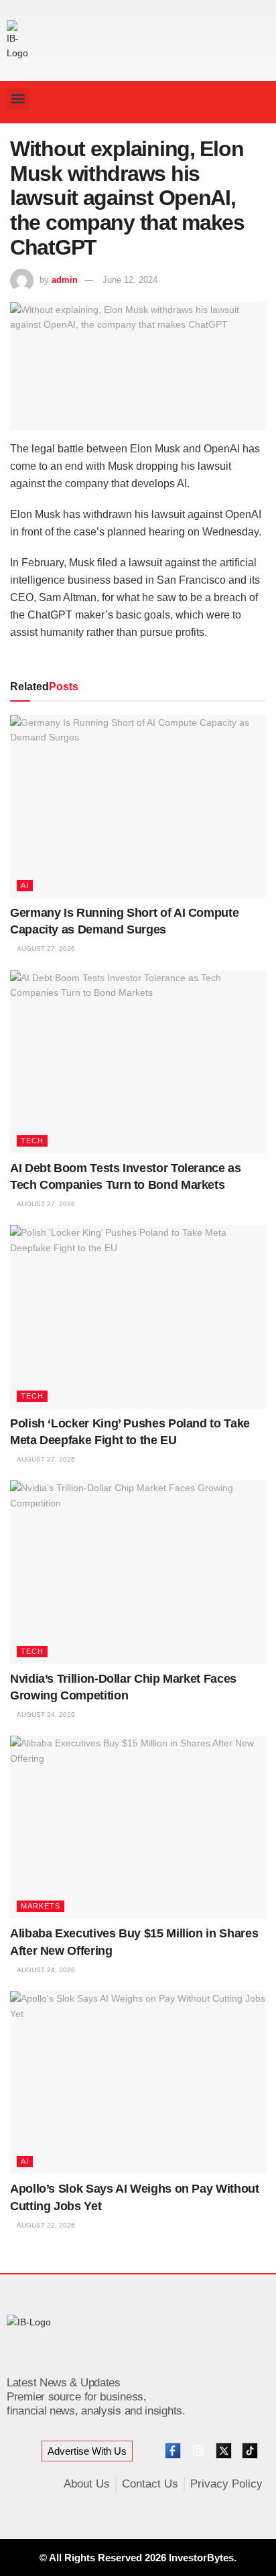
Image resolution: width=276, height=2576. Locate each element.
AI (25, 885)
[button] (18, 99)
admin (65, 280)
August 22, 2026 (45, 2225)
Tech (32, 1141)
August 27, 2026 (45, 949)
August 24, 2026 (45, 1715)
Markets (41, 1906)
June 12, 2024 (130, 280)
